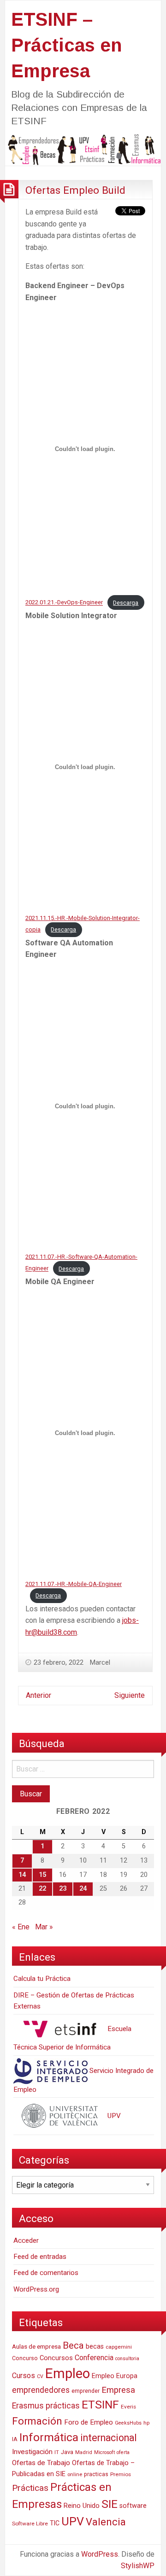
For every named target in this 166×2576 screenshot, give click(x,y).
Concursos (56, 2358)
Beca (73, 2345)
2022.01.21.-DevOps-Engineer (64, 603)
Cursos (24, 2376)
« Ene (21, 1927)
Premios (121, 2474)
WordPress (100, 2554)
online (75, 2475)
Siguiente (130, 1695)
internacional (109, 2438)
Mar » (44, 1927)
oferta (123, 2452)
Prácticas (30, 2488)
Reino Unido (82, 2506)
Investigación (32, 2452)
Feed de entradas (40, 2257)
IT (57, 2452)
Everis (128, 2407)
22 (42, 1889)
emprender (86, 2391)
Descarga (126, 603)
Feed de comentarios (46, 2273)
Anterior (39, 1695)
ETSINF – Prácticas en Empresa (66, 45)
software (133, 2506)
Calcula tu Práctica (42, 1979)
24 (83, 1889)
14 (22, 1875)
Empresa (118, 2390)
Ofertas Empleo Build (75, 190)
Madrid (84, 2452)
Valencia (106, 2522)
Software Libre (30, 2524)
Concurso (25, 2358)
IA (15, 2439)
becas (95, 2347)
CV (40, 2376)
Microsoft (104, 2452)
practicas (96, 2474)
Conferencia (94, 2358)
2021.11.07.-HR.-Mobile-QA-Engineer (74, 1584)
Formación (37, 2421)
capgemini (119, 2347)
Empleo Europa (115, 2376)
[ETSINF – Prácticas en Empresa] (83, 149)
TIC (55, 2523)
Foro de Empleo (89, 2422)
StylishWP (138, 2566)
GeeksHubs (128, 2423)
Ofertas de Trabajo (41, 2463)
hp (146, 2423)
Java (67, 2452)
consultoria (127, 2359)
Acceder (26, 2240)
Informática (49, 2437)
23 (63, 1889)
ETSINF (100, 2405)
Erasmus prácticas (46, 2406)
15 (42, 1875)
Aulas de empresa (36, 2346)
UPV (113, 2116)
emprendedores (41, 2390)
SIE (110, 2504)
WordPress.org (36, 2289)
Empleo (68, 2373)
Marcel (100, 1662)
